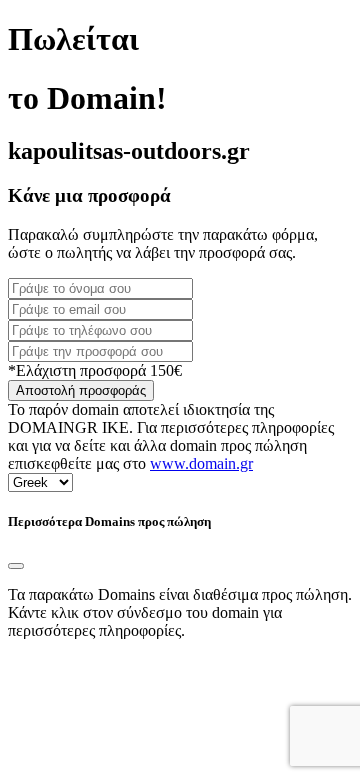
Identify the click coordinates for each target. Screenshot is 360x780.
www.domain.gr (201, 463)
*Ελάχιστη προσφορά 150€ (95, 370)
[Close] (16, 566)
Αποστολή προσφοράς (81, 390)
